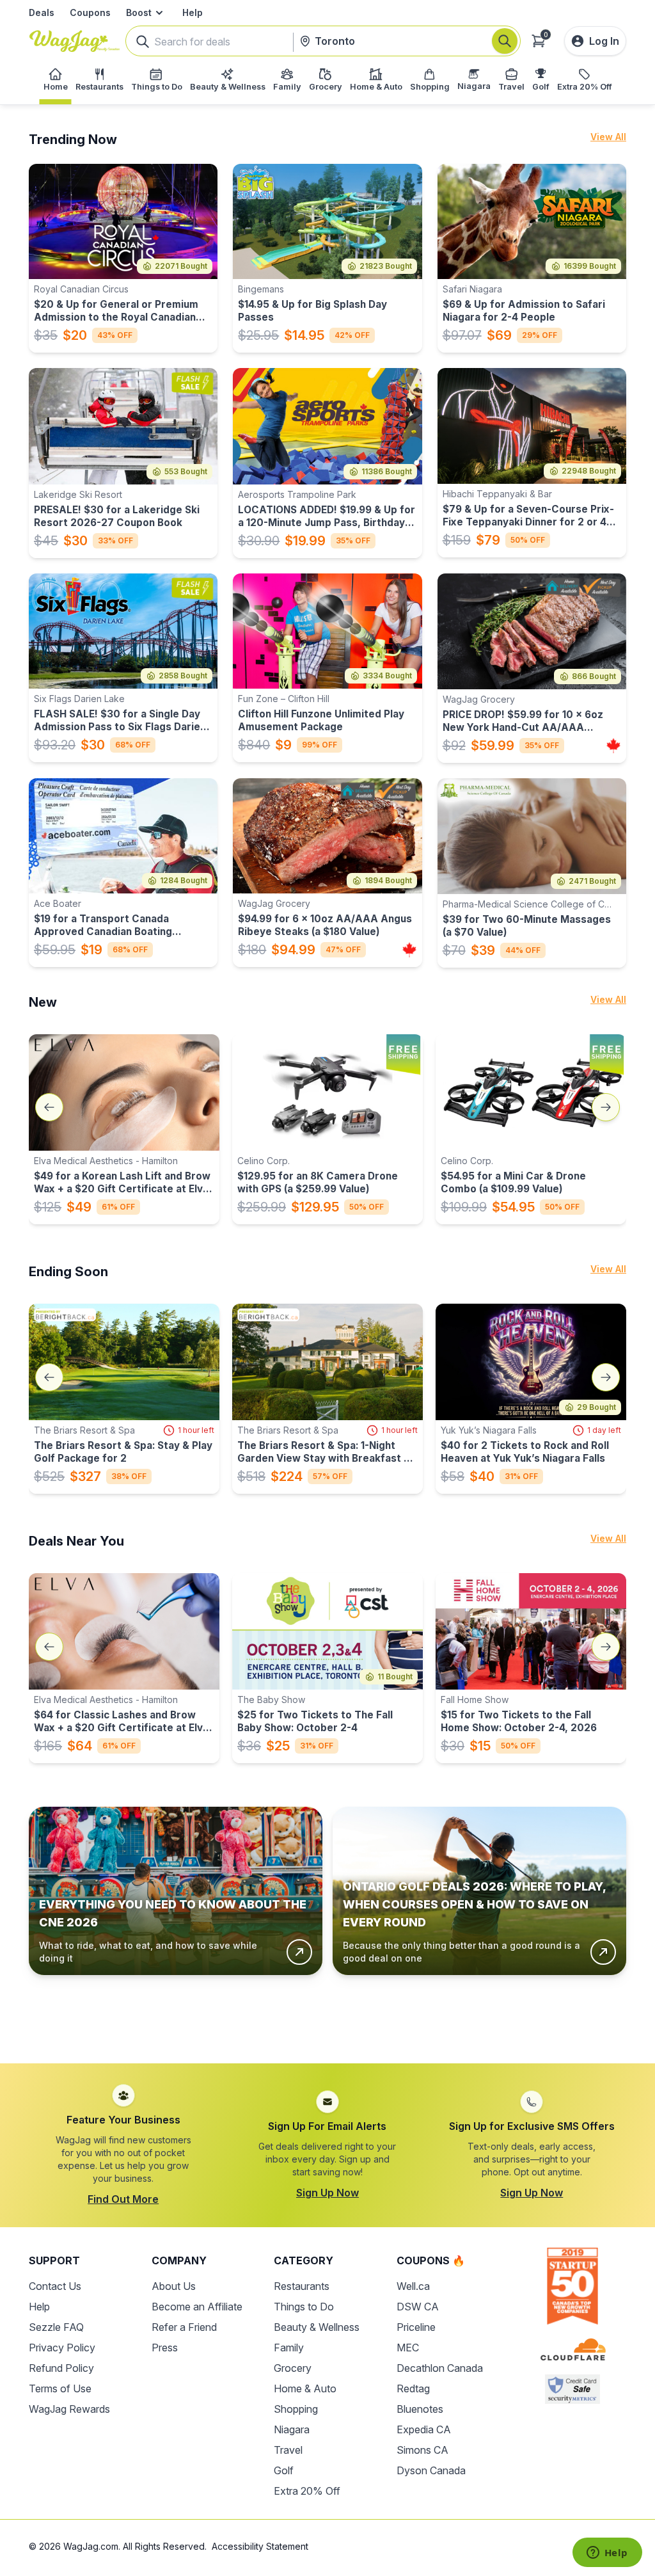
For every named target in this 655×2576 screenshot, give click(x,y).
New (43, 1002)
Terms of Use (60, 2388)
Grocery (293, 2368)
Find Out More (123, 2199)
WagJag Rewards (69, 2409)
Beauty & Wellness (317, 2327)
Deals (42, 12)
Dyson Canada (431, 2470)
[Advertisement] (327, 2009)
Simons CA (422, 2450)
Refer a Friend (184, 2327)
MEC (408, 2348)
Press (165, 2348)
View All (608, 137)
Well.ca (413, 2286)
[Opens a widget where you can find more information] (607, 2554)
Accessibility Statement (260, 2546)
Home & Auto (305, 2388)
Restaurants (302, 2286)
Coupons (90, 12)
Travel (288, 2450)
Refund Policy (61, 2368)
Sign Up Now (327, 2193)
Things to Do (304, 2307)
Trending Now (73, 140)
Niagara (292, 2429)
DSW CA (418, 2307)
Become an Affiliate (197, 2307)
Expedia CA (424, 2429)
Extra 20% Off (307, 2491)
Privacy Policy (62, 2348)
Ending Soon (68, 1272)
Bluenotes (420, 2409)
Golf (284, 2470)
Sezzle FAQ (56, 2327)
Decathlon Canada (440, 2368)
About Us (174, 2286)
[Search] (505, 41)
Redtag (413, 2388)
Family (289, 2348)
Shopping (296, 2409)
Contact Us (55, 2286)
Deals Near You (76, 1541)
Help (193, 12)
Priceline (416, 2327)
